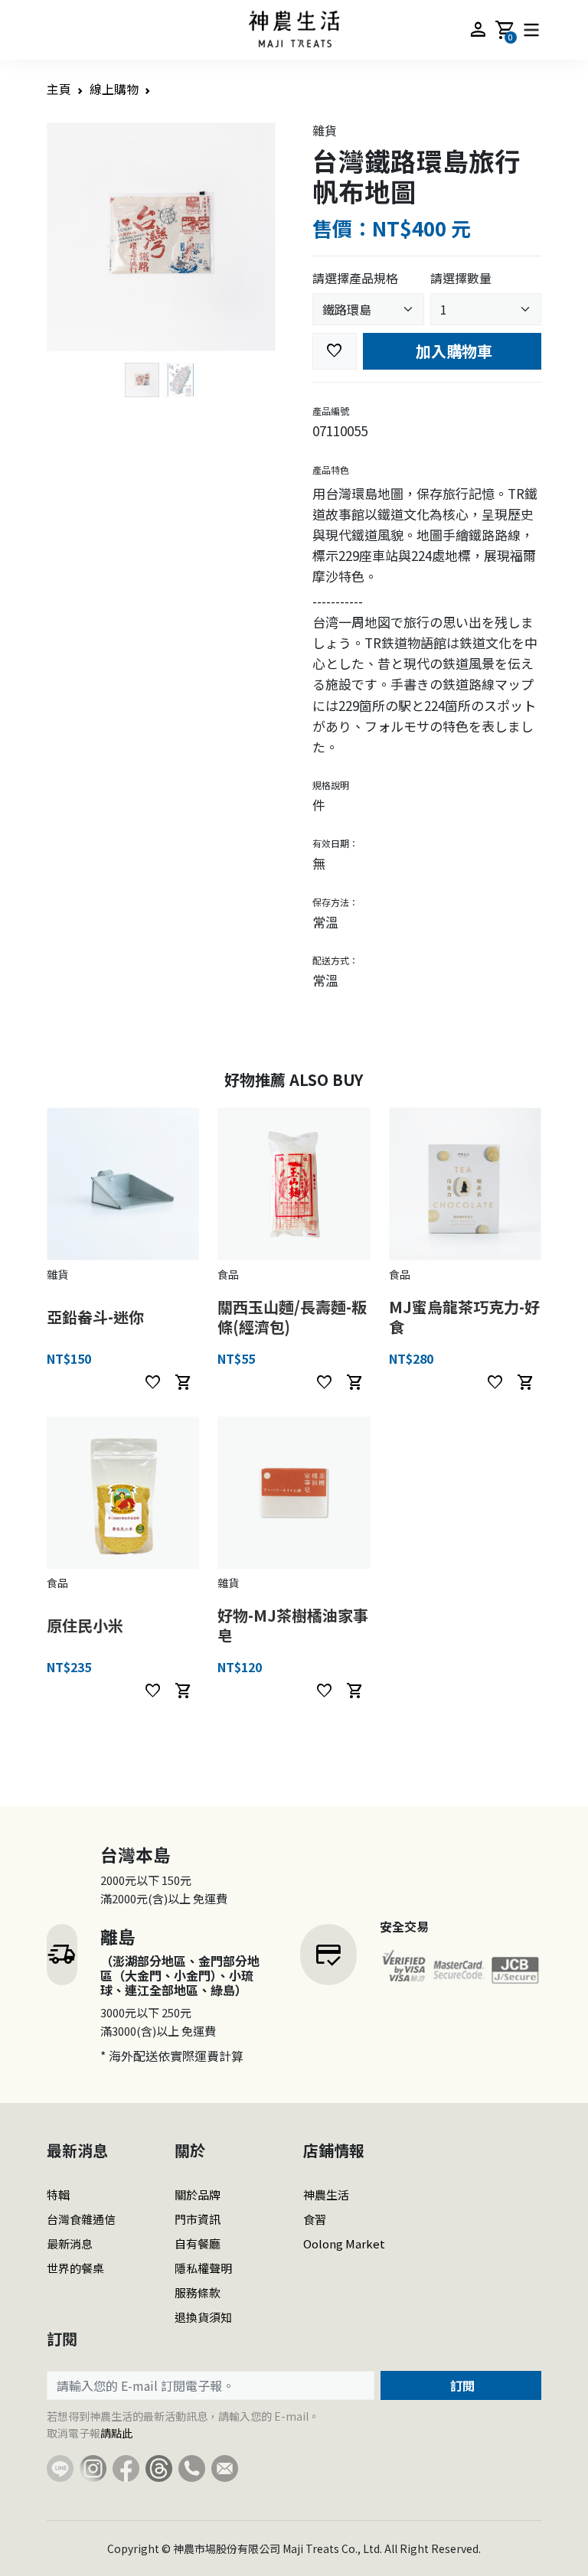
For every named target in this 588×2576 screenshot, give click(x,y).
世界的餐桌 (75, 2268)
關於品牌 (198, 2194)
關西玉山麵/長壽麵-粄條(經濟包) (292, 1317)
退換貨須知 (203, 2317)
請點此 (116, 2433)
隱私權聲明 (203, 2268)
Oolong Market (344, 2243)
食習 (315, 2219)
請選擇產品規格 (355, 278)
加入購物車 (452, 351)
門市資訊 (198, 2219)
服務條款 (198, 2292)
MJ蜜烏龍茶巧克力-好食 (464, 1317)
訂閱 (461, 2385)
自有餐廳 (198, 2243)
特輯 (58, 2194)
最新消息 (70, 2243)
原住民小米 (85, 1625)
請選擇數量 (461, 278)
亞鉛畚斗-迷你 (95, 1317)
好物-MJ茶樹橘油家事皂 (293, 1625)
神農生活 (326, 2194)
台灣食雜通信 (81, 2219)
